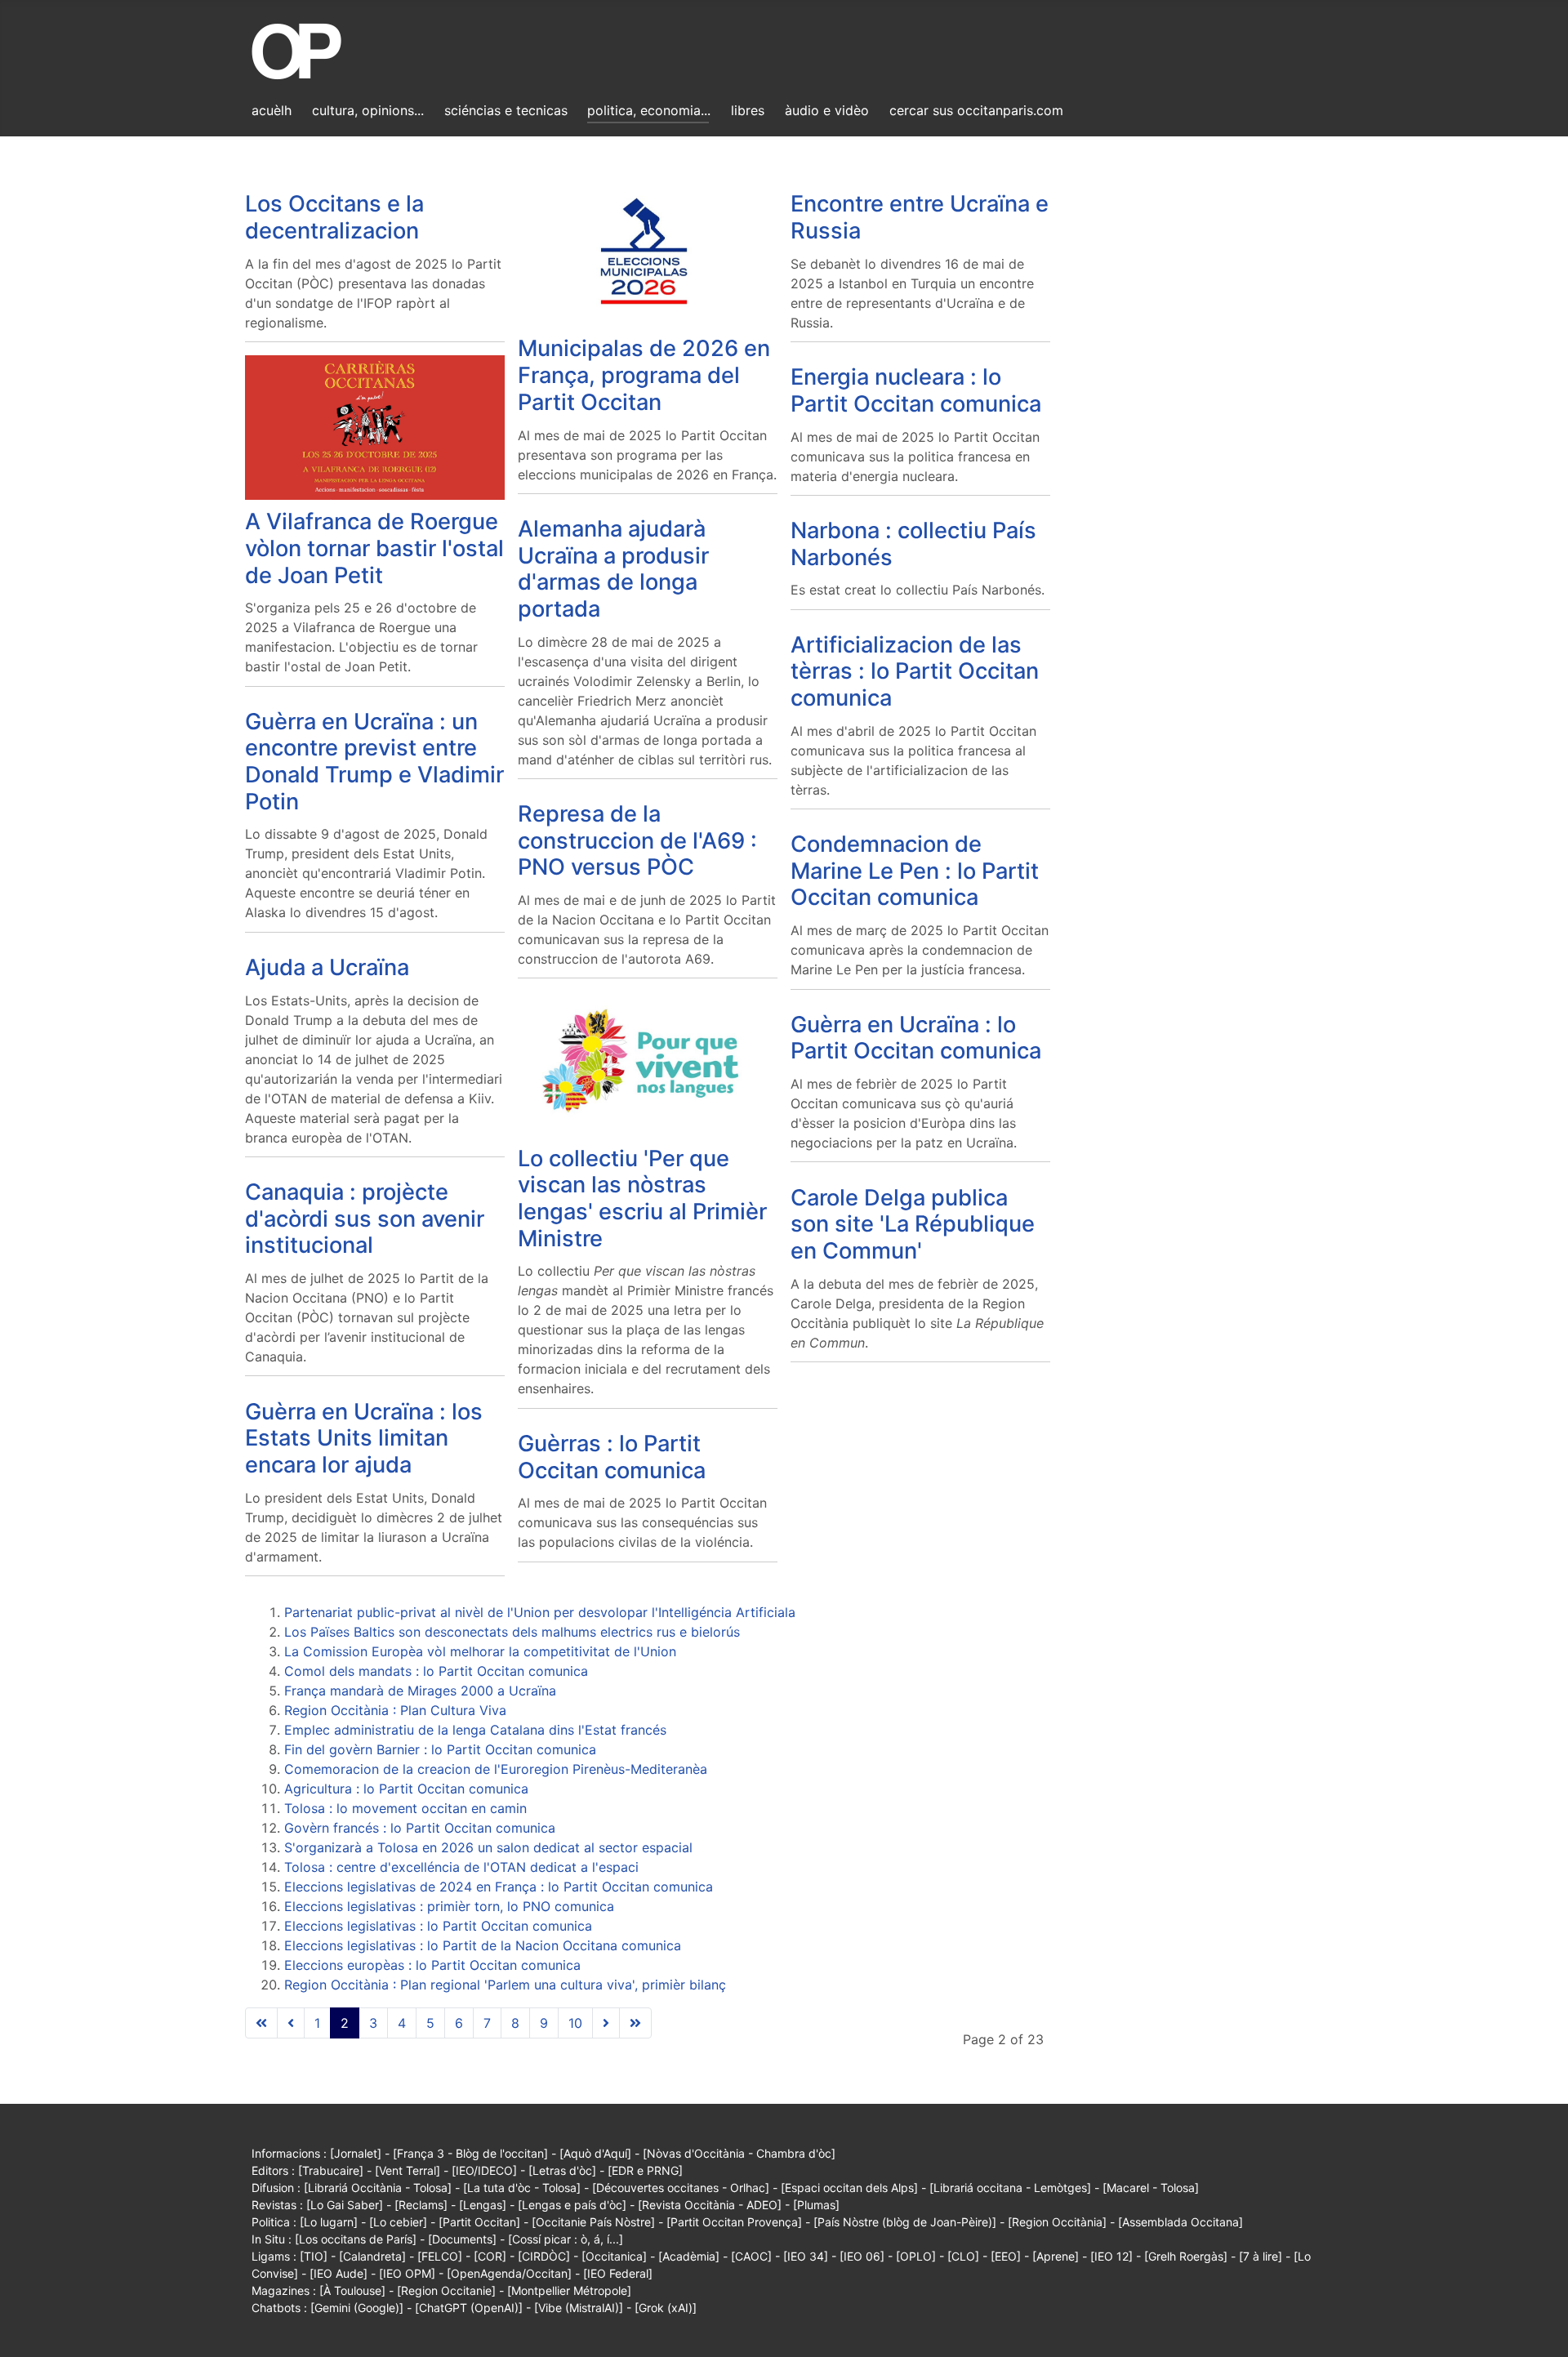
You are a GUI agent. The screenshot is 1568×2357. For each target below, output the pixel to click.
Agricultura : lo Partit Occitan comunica (406, 1789)
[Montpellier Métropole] (569, 2290)
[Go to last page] (635, 2023)
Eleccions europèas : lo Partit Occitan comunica (432, 1965)
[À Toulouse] (352, 2290)
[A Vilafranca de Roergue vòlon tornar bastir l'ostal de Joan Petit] (375, 426)
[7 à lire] (1261, 2256)
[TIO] (314, 2256)
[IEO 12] (1111, 2256)
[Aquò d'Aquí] (595, 2153)
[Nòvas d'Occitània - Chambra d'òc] (739, 2153)
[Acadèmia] (689, 2256)
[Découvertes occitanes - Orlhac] (681, 2188)
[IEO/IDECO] (484, 2170)
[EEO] (1006, 2256)
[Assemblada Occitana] (1180, 2222)
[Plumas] (816, 2205)
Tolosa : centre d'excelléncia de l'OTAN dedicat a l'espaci (461, 1867)
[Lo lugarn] (329, 2222)
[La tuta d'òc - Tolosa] (522, 2188)
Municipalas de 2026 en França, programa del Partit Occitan (644, 375)
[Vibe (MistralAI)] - (584, 2308)
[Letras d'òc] (562, 2170)
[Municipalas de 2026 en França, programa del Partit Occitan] (648, 253)
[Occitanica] (614, 2256)
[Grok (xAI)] (666, 2308)
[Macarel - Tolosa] (1151, 2188)
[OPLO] (916, 2256)
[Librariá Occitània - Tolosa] (378, 2188)
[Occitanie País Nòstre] (593, 2222)
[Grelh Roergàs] (1186, 2256)
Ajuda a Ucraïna (327, 967)
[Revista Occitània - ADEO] (710, 2205)
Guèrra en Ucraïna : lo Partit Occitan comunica (916, 1038)
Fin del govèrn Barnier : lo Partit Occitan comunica (440, 1749)
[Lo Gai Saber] (345, 2205)
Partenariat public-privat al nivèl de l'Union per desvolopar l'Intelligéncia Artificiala (540, 1612)
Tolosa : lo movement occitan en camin (405, 1808)
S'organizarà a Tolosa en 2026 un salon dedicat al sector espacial (488, 1847)
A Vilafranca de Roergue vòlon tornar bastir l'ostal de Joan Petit (374, 548)
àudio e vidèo (827, 110)
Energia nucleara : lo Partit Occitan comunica (916, 390)
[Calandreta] (372, 2256)
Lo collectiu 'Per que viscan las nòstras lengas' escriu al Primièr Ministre (642, 1199)
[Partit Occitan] (479, 2222)
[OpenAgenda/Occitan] (509, 2273)
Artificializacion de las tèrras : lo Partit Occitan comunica (915, 671)
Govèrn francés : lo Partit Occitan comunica (420, 1828)
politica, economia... (649, 110)
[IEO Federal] (618, 2273)
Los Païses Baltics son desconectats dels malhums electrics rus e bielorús (512, 1632)
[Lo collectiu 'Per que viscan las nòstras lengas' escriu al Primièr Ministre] (648, 1063)
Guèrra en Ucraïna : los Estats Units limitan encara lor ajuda (364, 1438)
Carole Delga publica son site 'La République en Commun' (913, 1224)
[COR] (490, 2256)
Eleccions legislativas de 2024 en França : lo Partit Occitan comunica (499, 1887)
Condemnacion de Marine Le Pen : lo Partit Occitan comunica (915, 871)
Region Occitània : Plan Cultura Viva (395, 1710)
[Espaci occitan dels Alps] (849, 2188)
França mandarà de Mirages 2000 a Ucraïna (420, 1691)
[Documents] (462, 2239)
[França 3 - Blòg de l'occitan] (470, 2153)
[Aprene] (1056, 2256)
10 (575, 2023)
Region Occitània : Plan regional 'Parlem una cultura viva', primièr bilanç (505, 1985)
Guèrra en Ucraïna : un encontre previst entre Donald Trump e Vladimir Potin (374, 762)
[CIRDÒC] (544, 2256)
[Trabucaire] (331, 2170)
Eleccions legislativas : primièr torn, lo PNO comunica (449, 1906)
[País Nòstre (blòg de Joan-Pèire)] (905, 2222)
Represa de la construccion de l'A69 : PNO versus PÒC (637, 840)
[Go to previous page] (291, 2023)
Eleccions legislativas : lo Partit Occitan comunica (438, 1926)
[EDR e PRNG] (645, 2170)
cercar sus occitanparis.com (976, 110)
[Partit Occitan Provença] (734, 2222)
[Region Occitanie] (446, 2290)
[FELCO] (440, 2256)
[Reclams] (421, 2205)
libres (748, 110)
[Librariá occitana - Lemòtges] (1010, 2188)
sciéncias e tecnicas (506, 110)
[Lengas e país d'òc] (572, 2205)
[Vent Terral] (408, 2170)
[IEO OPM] (407, 2273)
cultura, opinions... (368, 110)
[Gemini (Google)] (357, 2308)
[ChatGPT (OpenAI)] (469, 2308)
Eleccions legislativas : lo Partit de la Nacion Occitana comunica (483, 1945)
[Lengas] (483, 2205)
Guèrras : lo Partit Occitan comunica (612, 1457)
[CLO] (963, 2256)
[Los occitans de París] (356, 2239)
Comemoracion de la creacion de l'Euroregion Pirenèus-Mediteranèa (496, 1769)
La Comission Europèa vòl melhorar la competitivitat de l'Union (480, 1651)
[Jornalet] (356, 2153)
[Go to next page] (606, 2023)
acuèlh (272, 110)
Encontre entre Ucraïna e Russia (920, 217)
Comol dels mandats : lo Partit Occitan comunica (436, 1671)
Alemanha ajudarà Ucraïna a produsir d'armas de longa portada (613, 569)
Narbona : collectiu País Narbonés (913, 544)
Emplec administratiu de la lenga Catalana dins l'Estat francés (475, 1730)
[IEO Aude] (339, 2273)
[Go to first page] (261, 2023)
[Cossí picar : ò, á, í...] (566, 2239)
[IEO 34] (806, 2256)
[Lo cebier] (398, 2222)
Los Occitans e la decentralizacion (334, 217)
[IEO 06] (862, 2256)
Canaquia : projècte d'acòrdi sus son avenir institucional (365, 1219)
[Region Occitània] (1057, 2222)
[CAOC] (751, 2256)
